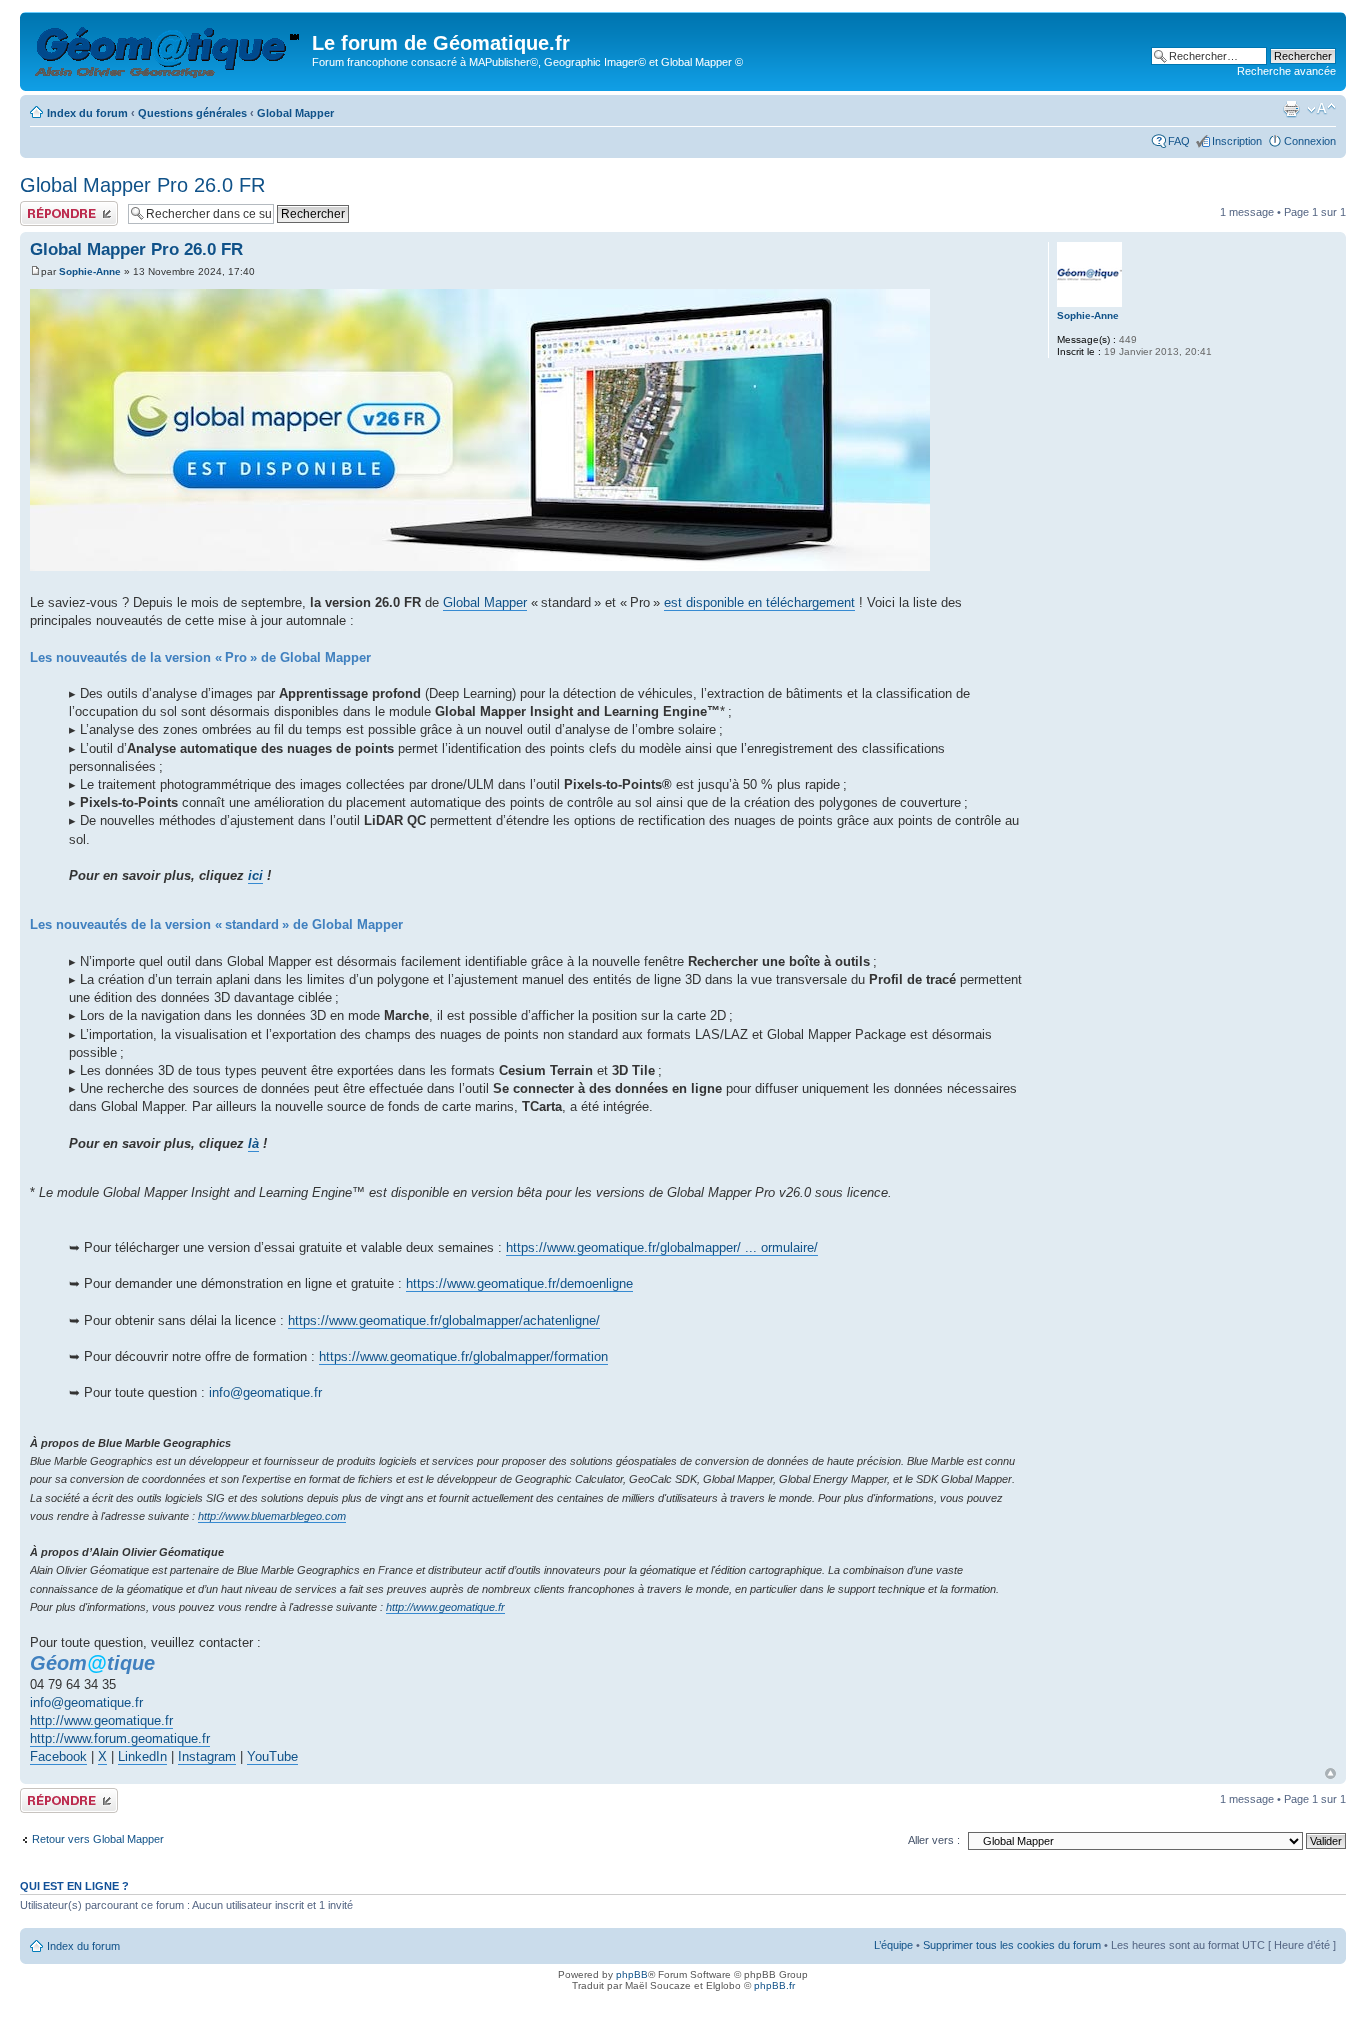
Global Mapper (295, 113)
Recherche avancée (1286, 71)
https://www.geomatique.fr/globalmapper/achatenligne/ (444, 1320)
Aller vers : (934, 1840)
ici (255, 875)
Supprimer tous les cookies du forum (1012, 1945)
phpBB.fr (774, 1985)
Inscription (1237, 141)
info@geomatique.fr (265, 1392)
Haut (1330, 1773)
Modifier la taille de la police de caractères (1321, 109)
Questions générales (192, 113)
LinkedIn (142, 1756)
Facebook (58, 1756)
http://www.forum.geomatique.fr (120, 1738)
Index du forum (87, 113)
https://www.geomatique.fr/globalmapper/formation (463, 1356)
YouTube (272, 1756)
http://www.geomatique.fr (445, 1607)
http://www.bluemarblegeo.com (272, 1516)
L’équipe (893, 1945)
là (253, 1143)
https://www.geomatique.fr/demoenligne (519, 1283)
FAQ (1179, 141)
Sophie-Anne (90, 271)
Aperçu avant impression (1291, 109)
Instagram (207, 1756)
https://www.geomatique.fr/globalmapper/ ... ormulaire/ (662, 1247)
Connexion (1310, 141)
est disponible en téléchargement (759, 602)
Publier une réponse (68, 207)
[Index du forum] (168, 48)
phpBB (632, 1974)
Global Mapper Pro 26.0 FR (142, 185)
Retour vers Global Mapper (98, 1839)
